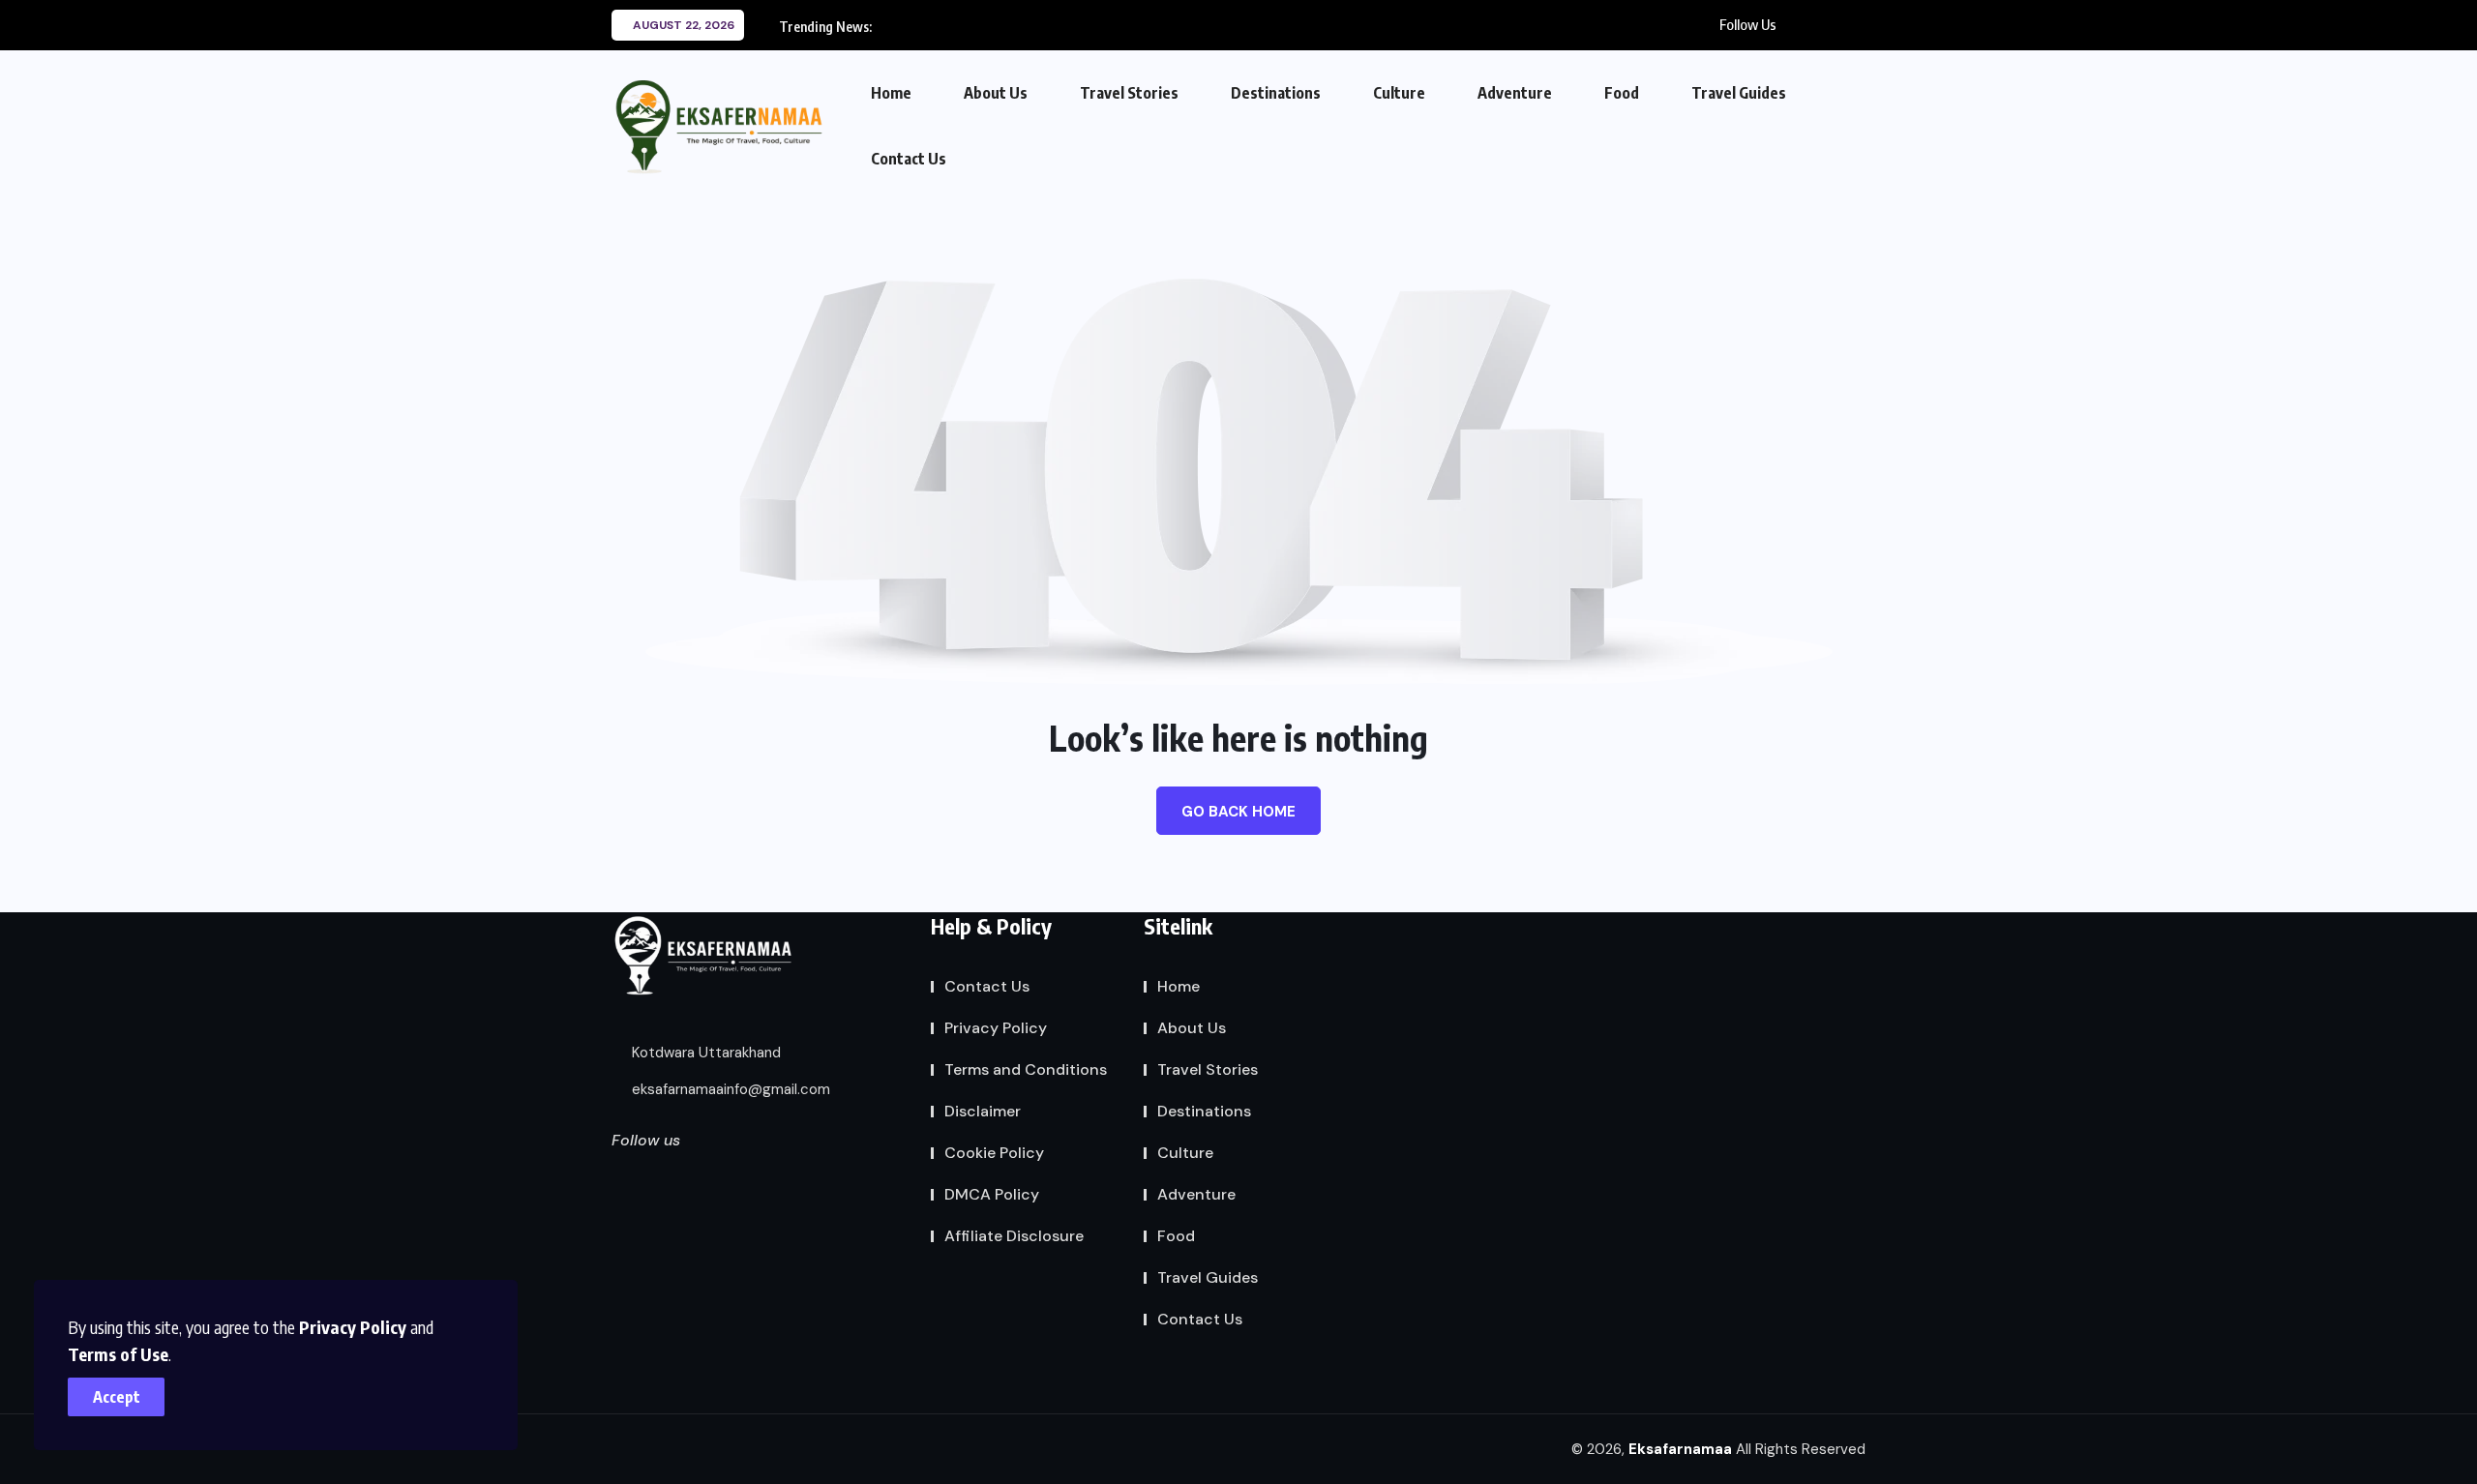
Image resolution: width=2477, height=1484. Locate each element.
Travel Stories (1129, 93)
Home (891, 93)
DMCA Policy (992, 1194)
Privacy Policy (353, 1327)
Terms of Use (118, 1354)
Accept (117, 1397)
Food (1622, 93)
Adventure (1515, 93)
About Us (996, 93)
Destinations (1276, 93)
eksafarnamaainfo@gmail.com (729, 1089)
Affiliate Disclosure (1014, 1236)
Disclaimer (983, 1111)
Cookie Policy (994, 1153)
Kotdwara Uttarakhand (704, 1053)
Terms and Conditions (1026, 1069)
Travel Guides (1739, 93)
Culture (1399, 93)
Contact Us (909, 159)
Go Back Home (1238, 812)
